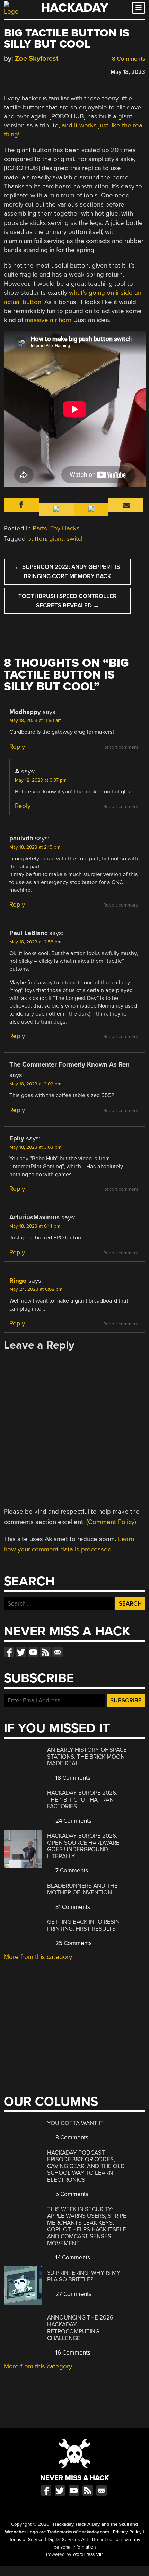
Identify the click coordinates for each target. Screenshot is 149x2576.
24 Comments (73, 1821)
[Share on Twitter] (17, 71)
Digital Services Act (68, 2540)
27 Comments (73, 2294)
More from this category (38, 1957)
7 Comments (71, 1871)
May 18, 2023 (128, 72)
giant (56, 539)
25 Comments (73, 1943)
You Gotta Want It (75, 2123)
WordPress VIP (88, 2554)
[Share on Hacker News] (27, 71)
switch (76, 539)
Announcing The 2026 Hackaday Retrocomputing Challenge (80, 2328)
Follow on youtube (33, 1652)
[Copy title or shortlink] (47, 71)
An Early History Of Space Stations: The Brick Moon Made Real (87, 1757)
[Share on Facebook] (7, 71)
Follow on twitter (21, 1652)
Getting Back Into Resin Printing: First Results (83, 1925)
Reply (17, 747)
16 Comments (72, 2353)
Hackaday (74, 8)
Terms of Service (26, 2540)
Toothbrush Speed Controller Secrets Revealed (68, 601)
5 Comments (71, 2194)
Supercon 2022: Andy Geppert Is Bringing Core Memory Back (67, 572)
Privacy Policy (127, 2532)
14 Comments (72, 2258)
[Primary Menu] (139, 8)
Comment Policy (111, 1522)
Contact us (58, 1652)
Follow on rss (45, 1652)
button (37, 539)
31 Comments (72, 1907)
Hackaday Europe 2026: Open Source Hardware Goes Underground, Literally (83, 1846)
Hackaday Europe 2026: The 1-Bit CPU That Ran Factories (82, 1800)
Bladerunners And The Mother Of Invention (82, 1889)
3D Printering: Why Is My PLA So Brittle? (84, 2276)
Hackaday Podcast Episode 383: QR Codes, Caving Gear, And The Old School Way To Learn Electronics (86, 2166)
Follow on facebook (9, 1652)
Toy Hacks (65, 528)
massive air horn (48, 320)
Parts (40, 528)
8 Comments (128, 59)
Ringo (18, 1281)
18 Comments (72, 1778)
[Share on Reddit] (37, 71)
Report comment (121, 747)
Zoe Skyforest (37, 58)
